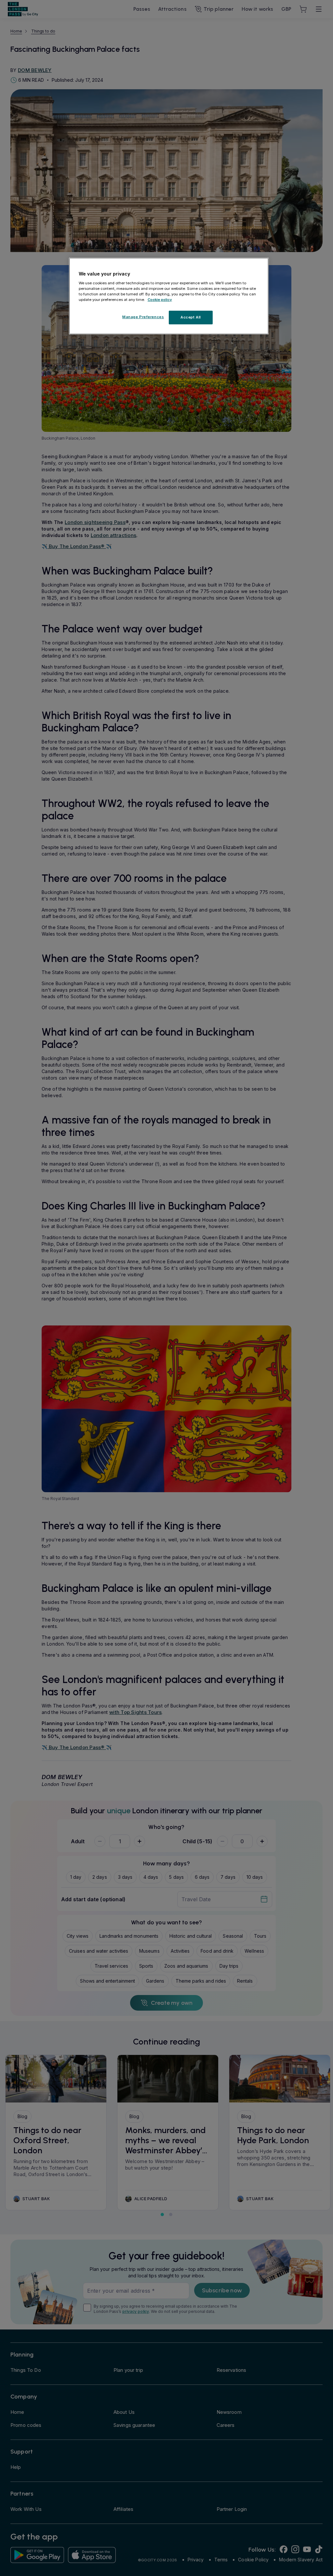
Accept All (191, 317)
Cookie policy (160, 300)
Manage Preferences (143, 317)
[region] (169, 296)
